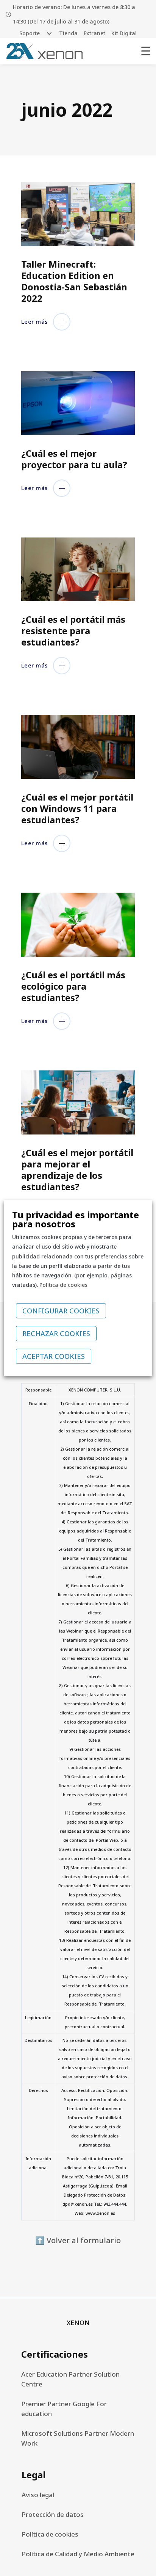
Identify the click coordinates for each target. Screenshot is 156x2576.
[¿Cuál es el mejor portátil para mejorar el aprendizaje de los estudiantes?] (78, 1102)
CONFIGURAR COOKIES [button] (61, 1311)
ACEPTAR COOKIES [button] (54, 1356)
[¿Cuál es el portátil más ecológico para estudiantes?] (78, 925)
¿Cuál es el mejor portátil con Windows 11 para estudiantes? (77, 808)
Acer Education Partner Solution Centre (70, 2379)
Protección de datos (53, 2514)
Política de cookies (50, 2534)
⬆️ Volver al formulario (78, 2240)
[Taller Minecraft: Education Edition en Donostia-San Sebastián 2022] (78, 214)
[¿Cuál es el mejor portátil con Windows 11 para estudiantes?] (78, 747)
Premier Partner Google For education (64, 2409)
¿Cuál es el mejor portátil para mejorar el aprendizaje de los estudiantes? (77, 1170)
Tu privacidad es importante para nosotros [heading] (76, 1219)
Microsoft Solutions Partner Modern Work (78, 2438)
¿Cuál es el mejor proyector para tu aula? (74, 459)
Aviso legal (38, 2495)
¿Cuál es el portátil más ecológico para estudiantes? (73, 986)
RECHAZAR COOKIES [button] (56, 1333)
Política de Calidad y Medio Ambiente (78, 2554)
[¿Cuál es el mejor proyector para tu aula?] (78, 403)
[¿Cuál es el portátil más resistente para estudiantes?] (78, 570)
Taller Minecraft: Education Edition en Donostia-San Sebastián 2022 (74, 281)
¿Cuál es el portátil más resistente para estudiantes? (73, 631)
